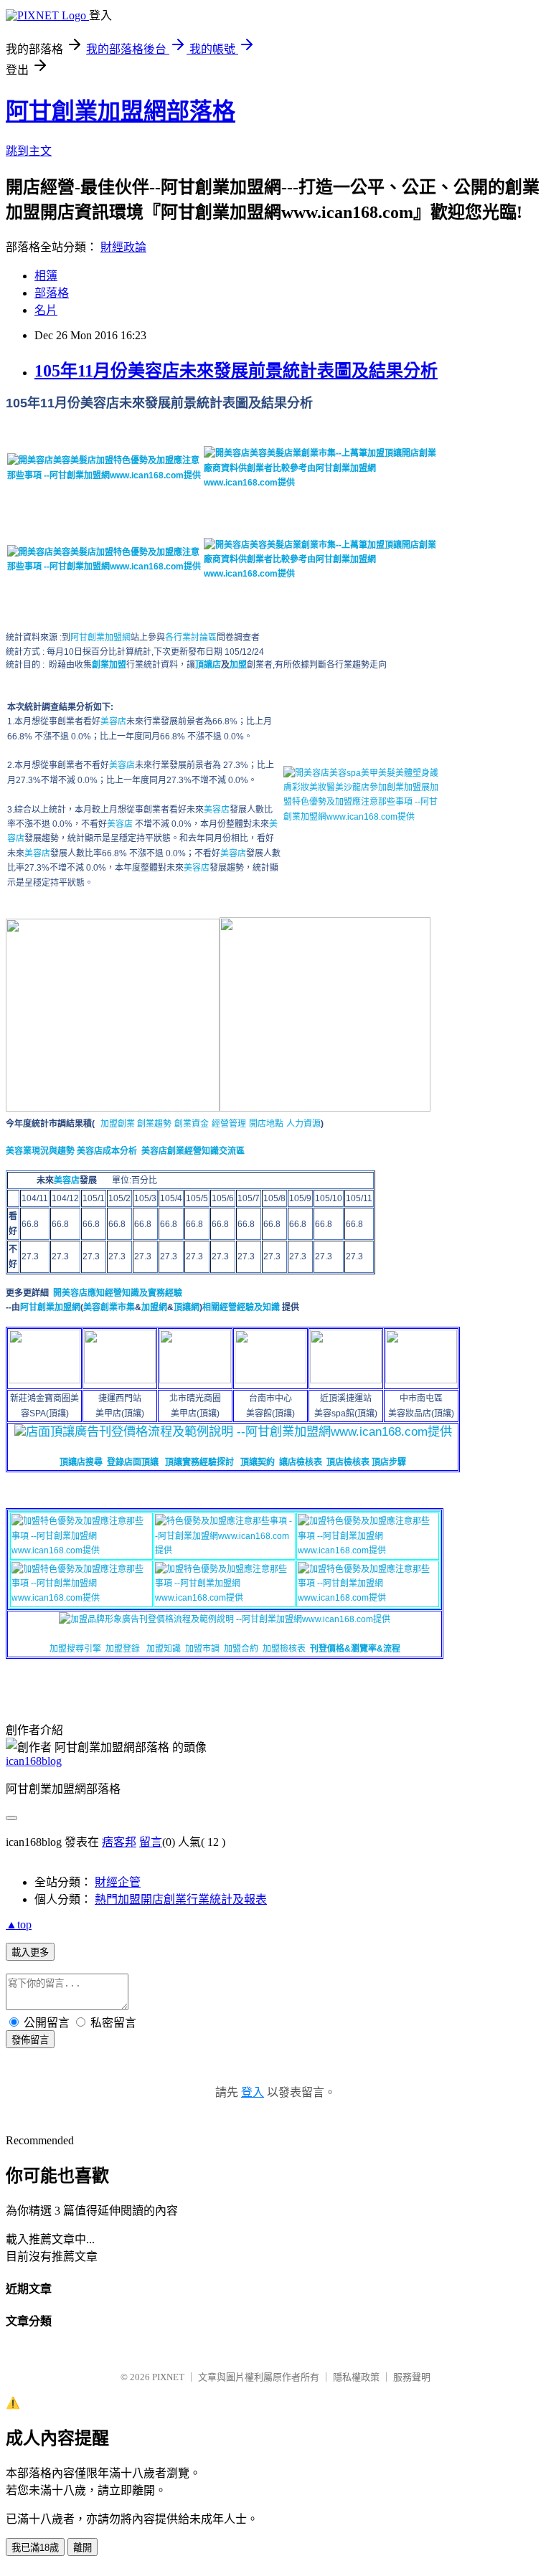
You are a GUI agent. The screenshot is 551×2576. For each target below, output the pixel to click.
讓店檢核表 (301, 1462)
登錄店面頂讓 (133, 1462)
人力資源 (303, 1124)
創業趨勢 (154, 1124)
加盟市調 (202, 1649)
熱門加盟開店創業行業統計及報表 (181, 1899)
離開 (83, 2548)
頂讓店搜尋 (81, 1462)
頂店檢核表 (348, 1462)
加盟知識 (164, 1649)
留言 (151, 1842)
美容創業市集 (109, 1307)
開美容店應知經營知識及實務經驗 (118, 1293)
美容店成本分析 (107, 1151)
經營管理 (229, 1124)
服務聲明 (412, 2377)
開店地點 (266, 1124)
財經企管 (118, 1882)
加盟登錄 (123, 1649)
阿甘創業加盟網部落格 (121, 111)
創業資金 (192, 1124)
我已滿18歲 (35, 2548)
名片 (46, 310)
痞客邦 (119, 1842)
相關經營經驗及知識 (241, 1307)
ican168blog (34, 1761)
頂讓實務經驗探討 (199, 1462)
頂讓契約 (258, 1462)
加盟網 (154, 1307)
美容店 (113, 721)
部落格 (52, 293)
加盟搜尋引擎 (75, 1649)
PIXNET (168, 2377)
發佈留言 (30, 2040)
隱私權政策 (356, 2377)
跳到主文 (29, 151)
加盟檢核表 (284, 1649)
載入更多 (30, 1952)
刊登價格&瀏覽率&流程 (355, 1649)
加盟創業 (119, 1124)
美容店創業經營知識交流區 (193, 1151)
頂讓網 (187, 1307)
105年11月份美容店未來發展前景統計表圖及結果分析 (236, 371)
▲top (19, 1924)
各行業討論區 (191, 638)
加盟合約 (241, 1649)
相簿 (46, 276)
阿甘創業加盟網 (100, 638)
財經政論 (123, 247)
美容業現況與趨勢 (40, 1151)
